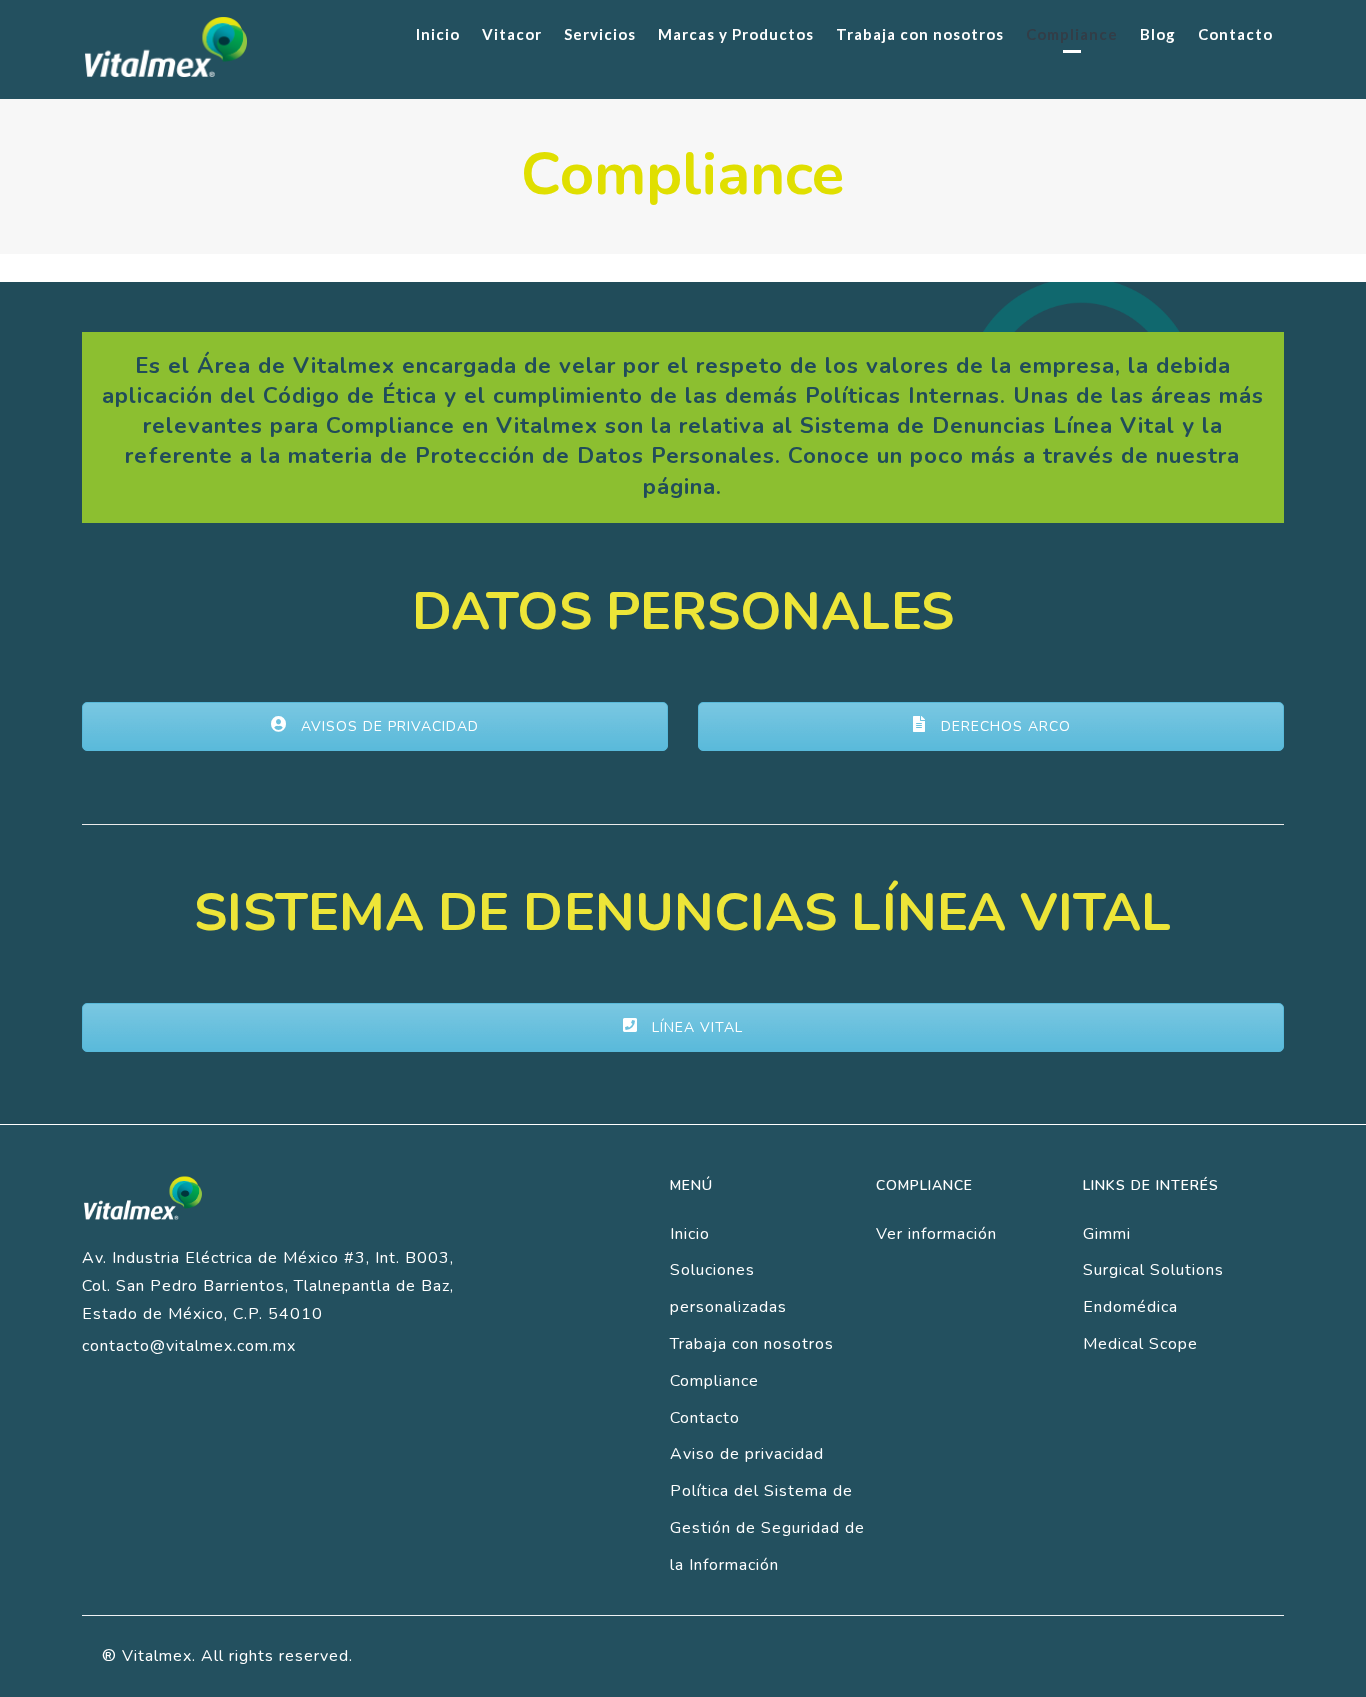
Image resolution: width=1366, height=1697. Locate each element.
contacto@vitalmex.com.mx (189, 1346)
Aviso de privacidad (747, 1454)
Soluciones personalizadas (728, 1288)
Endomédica (1130, 1307)
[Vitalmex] (166, 46)
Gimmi (1107, 1234)
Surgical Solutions (1153, 1270)
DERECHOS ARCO (1003, 726)
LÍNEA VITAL (695, 1027)
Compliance (714, 1381)
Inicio (690, 1234)
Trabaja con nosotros (752, 1344)
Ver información (936, 1234)
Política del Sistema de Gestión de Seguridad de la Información (767, 1528)
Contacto (705, 1418)
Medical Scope (1140, 1344)
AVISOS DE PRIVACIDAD (387, 726)
